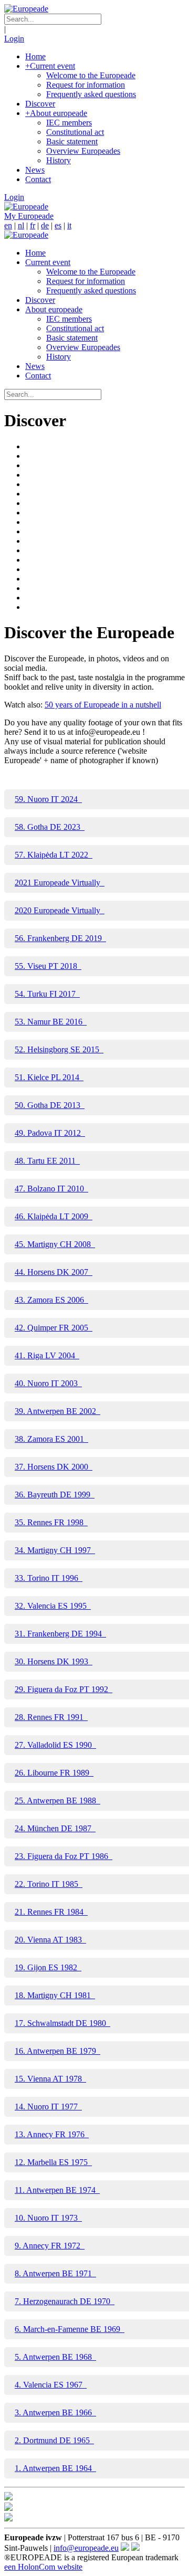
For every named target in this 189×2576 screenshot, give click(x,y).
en (8, 225)
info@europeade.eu (86, 2548)
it (69, 225)
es (58, 225)
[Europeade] (26, 9)
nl (21, 225)
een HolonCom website (43, 2567)
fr (33, 225)
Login (14, 39)
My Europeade (29, 216)
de (45, 225)
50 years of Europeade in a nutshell (103, 705)
